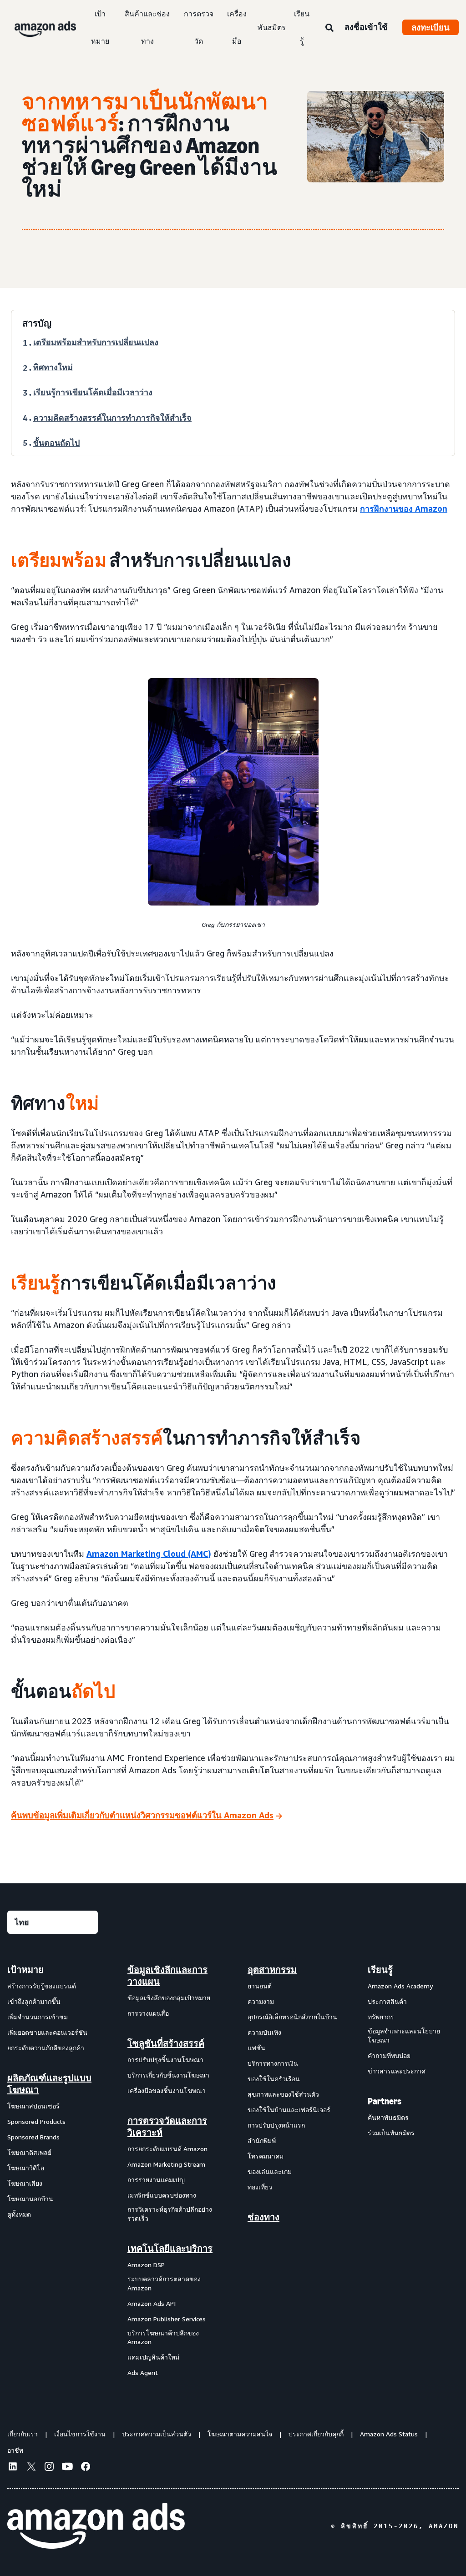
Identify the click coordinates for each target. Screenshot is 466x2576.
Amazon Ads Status (389, 2434)
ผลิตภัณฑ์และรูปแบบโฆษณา (49, 2084)
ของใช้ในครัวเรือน (274, 2079)
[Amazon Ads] (38, 27)
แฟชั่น (256, 2048)
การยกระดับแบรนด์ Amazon (167, 2149)
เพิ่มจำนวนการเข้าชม (38, 2017)
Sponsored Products (36, 2121)
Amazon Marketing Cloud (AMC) (149, 1554)
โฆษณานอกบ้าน (30, 2199)
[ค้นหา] (329, 28)
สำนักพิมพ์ (262, 2141)
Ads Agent (143, 2372)
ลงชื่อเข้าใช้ (366, 27)
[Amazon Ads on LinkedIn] (13, 2468)
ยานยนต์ (260, 1986)
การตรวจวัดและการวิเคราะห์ (167, 2127)
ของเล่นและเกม (270, 2171)
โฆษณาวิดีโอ (26, 2168)
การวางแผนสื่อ (148, 2013)
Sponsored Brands (33, 2137)
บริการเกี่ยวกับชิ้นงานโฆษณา (168, 2075)
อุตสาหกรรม (272, 1970)
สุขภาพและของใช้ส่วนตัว (283, 2094)
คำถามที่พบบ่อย (389, 2055)
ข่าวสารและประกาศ (397, 2071)
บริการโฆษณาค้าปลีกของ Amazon (163, 2337)
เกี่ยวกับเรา (23, 2434)
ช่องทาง (263, 2217)
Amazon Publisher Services (167, 2319)
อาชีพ (15, 2450)
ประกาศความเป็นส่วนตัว (157, 2434)
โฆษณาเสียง (25, 2183)
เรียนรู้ (302, 27)
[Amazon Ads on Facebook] (86, 2468)
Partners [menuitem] (385, 2101)
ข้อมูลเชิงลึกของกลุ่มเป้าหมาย (169, 1998)
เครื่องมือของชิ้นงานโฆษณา (167, 2090)
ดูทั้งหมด (19, 2214)
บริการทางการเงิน (273, 2063)
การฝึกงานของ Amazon (404, 508)
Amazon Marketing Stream (166, 2164)
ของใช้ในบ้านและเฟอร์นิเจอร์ (289, 2110)
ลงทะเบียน (431, 27)
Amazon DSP (146, 2265)
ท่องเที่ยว (260, 2187)
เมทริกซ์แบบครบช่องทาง (162, 2195)
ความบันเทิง (264, 2032)
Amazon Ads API (152, 2303)
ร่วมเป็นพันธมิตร (391, 2133)
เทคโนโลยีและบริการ (170, 2249)
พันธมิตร (272, 27)
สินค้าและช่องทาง (147, 27)
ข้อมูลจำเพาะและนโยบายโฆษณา (404, 2035)
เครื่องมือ (237, 27)
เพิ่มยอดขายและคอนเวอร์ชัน (47, 2032)
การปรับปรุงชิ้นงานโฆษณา (165, 2060)
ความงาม (261, 2001)
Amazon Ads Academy (400, 1986)
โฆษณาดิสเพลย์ (29, 2152)
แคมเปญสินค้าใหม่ (153, 2357)
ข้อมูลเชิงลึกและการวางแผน (167, 1976)
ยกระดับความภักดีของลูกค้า (46, 2048)
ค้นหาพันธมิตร (388, 2117)
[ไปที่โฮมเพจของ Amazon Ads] (96, 2526)
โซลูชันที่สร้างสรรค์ (166, 2043)
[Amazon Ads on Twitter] (31, 2468)
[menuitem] (53, 2171)
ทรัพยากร (381, 2017)
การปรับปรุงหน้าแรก (276, 2125)
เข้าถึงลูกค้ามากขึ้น (34, 2001)
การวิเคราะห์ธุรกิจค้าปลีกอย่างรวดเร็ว (170, 2214)
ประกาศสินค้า (387, 2001)
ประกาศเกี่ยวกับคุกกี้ (316, 2434)
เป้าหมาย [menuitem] (25, 1970)
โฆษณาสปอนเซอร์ (33, 2106)
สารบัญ (37, 323)
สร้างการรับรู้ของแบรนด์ (42, 1986)
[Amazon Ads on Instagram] (49, 2468)
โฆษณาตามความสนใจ (240, 2434)
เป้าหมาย (100, 27)
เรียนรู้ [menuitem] (380, 1970)
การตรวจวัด (199, 27)
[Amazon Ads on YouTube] (67, 2468)
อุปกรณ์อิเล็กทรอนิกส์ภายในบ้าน (292, 2017)
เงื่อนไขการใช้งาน (80, 2434)
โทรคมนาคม (266, 2156)
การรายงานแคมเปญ (156, 2180)
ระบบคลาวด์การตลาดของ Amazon (164, 2283)
